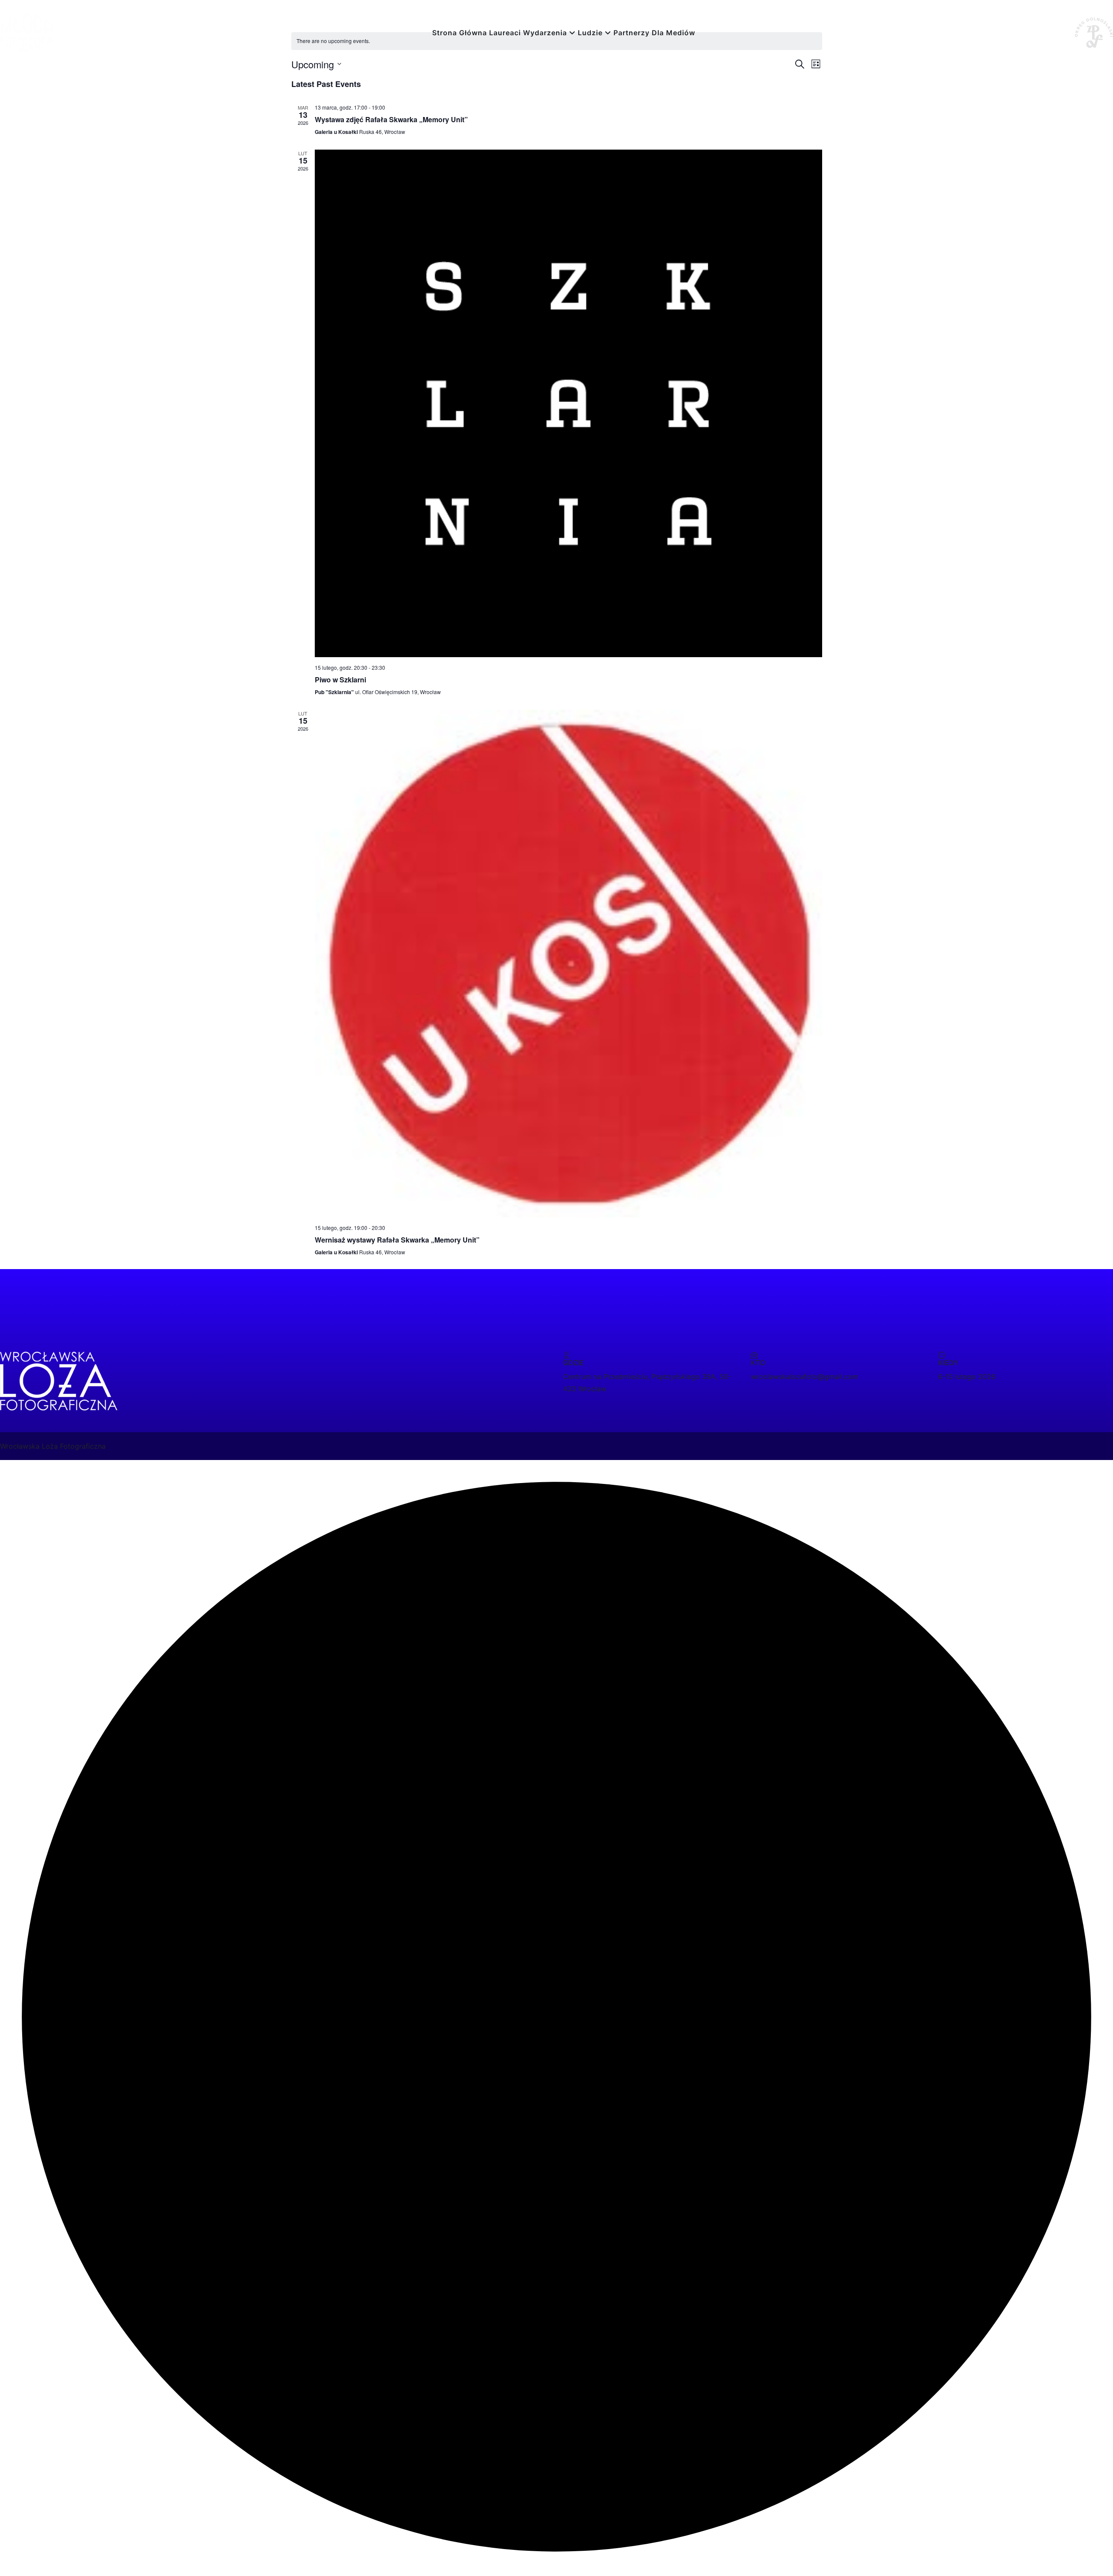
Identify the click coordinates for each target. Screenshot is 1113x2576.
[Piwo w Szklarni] (568, 403)
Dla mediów (673, 33)
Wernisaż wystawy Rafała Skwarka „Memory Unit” (397, 1240)
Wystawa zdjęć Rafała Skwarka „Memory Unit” (391, 119)
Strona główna (460, 33)
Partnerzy (631, 33)
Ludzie (590, 33)
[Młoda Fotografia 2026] (26, 32)
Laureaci (505, 33)
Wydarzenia (545, 33)
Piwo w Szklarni (340, 680)
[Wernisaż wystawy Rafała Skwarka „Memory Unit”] (568, 964)
